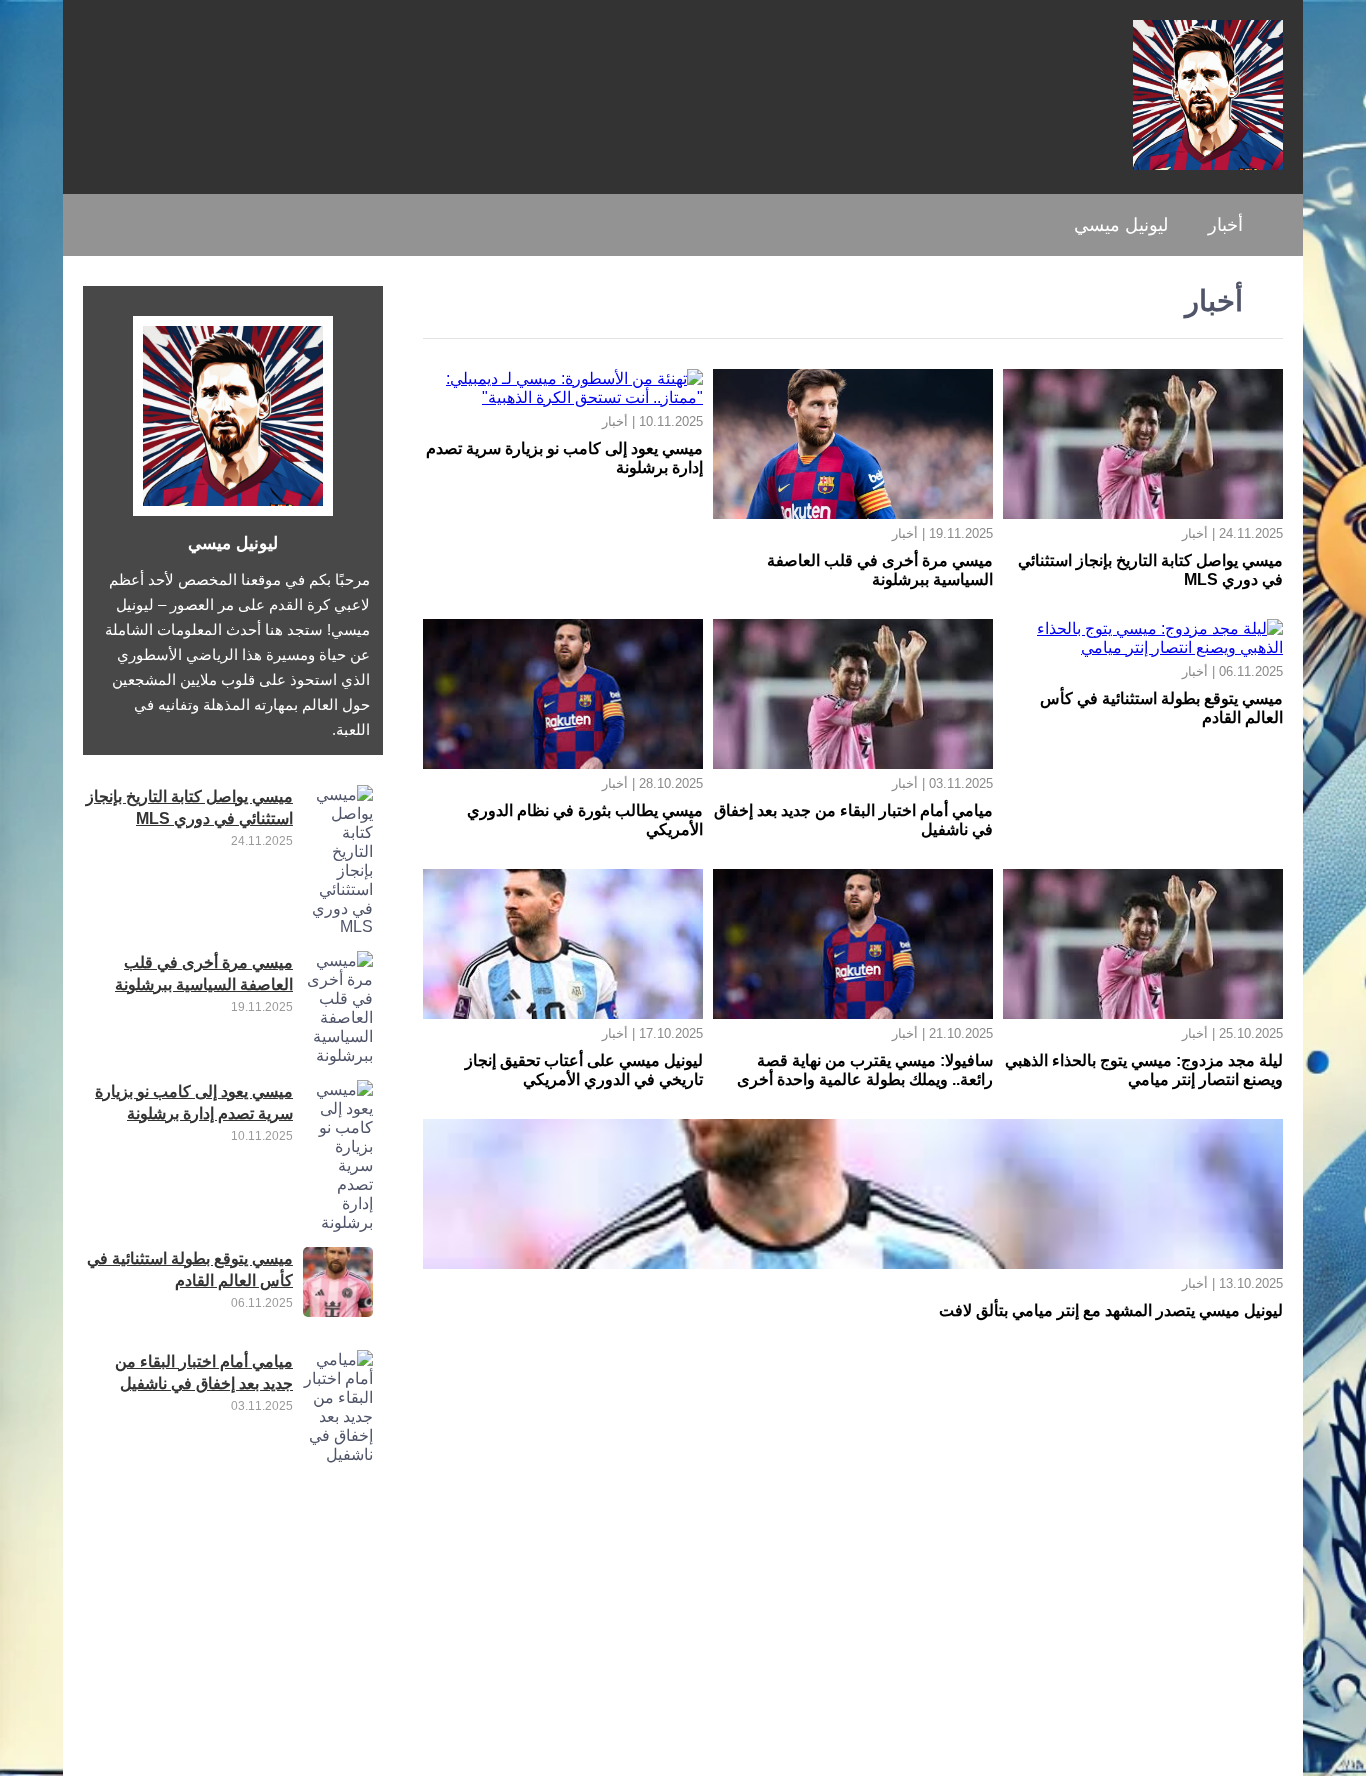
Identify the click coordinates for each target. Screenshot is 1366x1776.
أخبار (1225, 225)
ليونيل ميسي (1121, 225)
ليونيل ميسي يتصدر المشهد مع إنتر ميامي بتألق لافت (1111, 1310)
